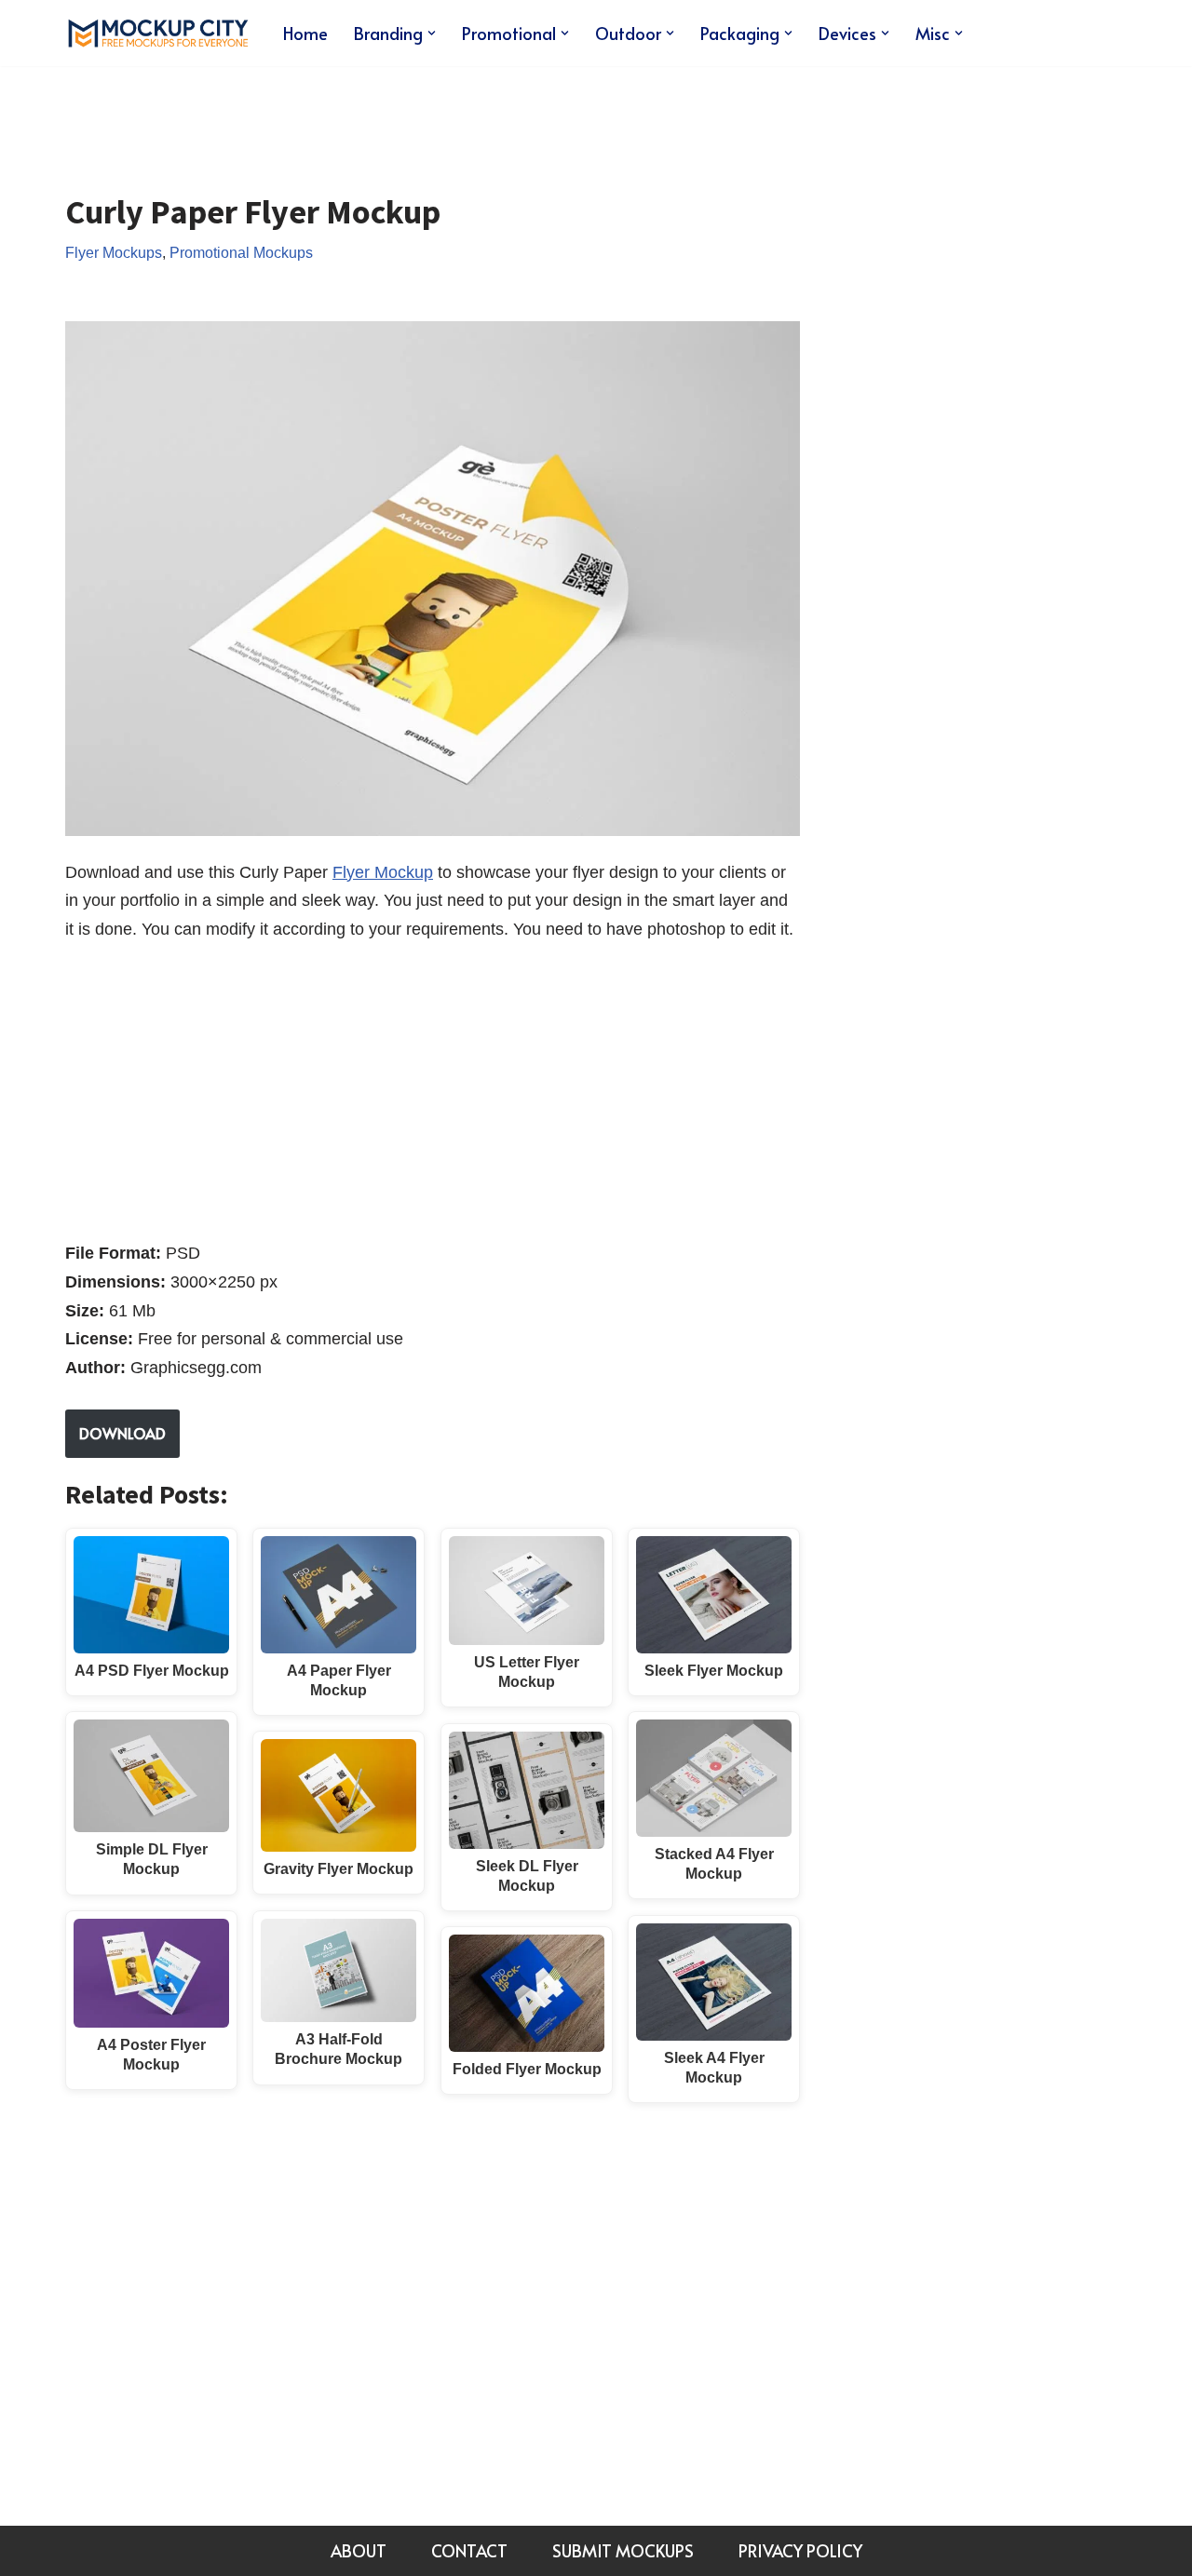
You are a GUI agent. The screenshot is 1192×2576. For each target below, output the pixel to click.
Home (305, 33)
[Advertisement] (404, 115)
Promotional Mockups (241, 252)
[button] (432, 33)
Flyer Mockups (114, 252)
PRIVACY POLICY (800, 2550)
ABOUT (359, 2550)
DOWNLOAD (122, 1433)
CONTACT (469, 2550)
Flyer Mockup (383, 872)
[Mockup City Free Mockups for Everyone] (158, 33)
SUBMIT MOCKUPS (623, 2550)
